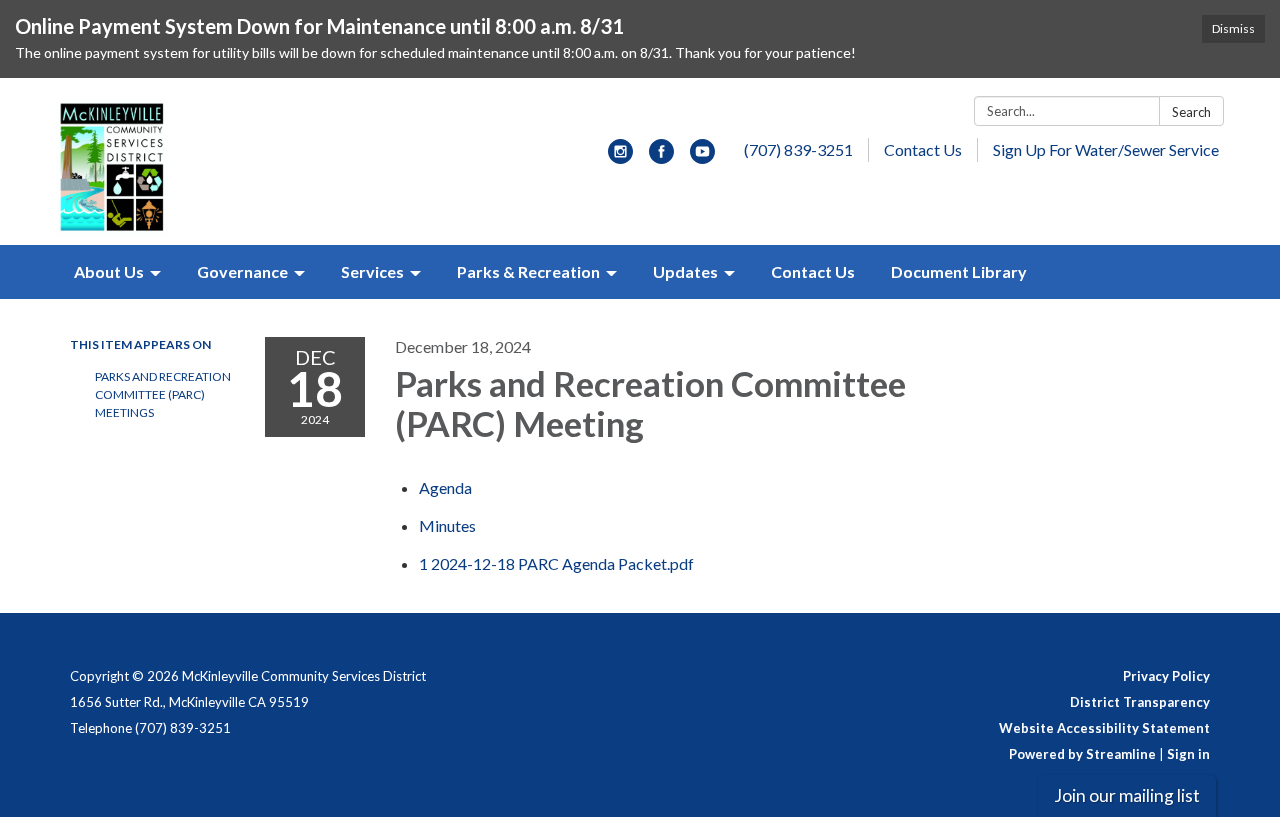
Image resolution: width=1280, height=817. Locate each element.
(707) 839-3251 (798, 149)
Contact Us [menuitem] (813, 271)
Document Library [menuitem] (959, 271)
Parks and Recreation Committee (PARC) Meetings (163, 394)
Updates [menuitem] (685, 271)
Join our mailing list (1127, 795)
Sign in (1188, 754)
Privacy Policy (1166, 676)
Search (1191, 112)
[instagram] (620, 157)
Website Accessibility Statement (1104, 728)
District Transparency (1140, 702)
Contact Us (923, 149)
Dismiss (1233, 28)
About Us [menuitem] (109, 271)
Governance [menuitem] (242, 271)
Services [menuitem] (372, 271)
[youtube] (702, 157)
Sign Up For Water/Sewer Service (1106, 149)
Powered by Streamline (1082, 754)
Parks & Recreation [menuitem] (528, 271)
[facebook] (661, 157)
